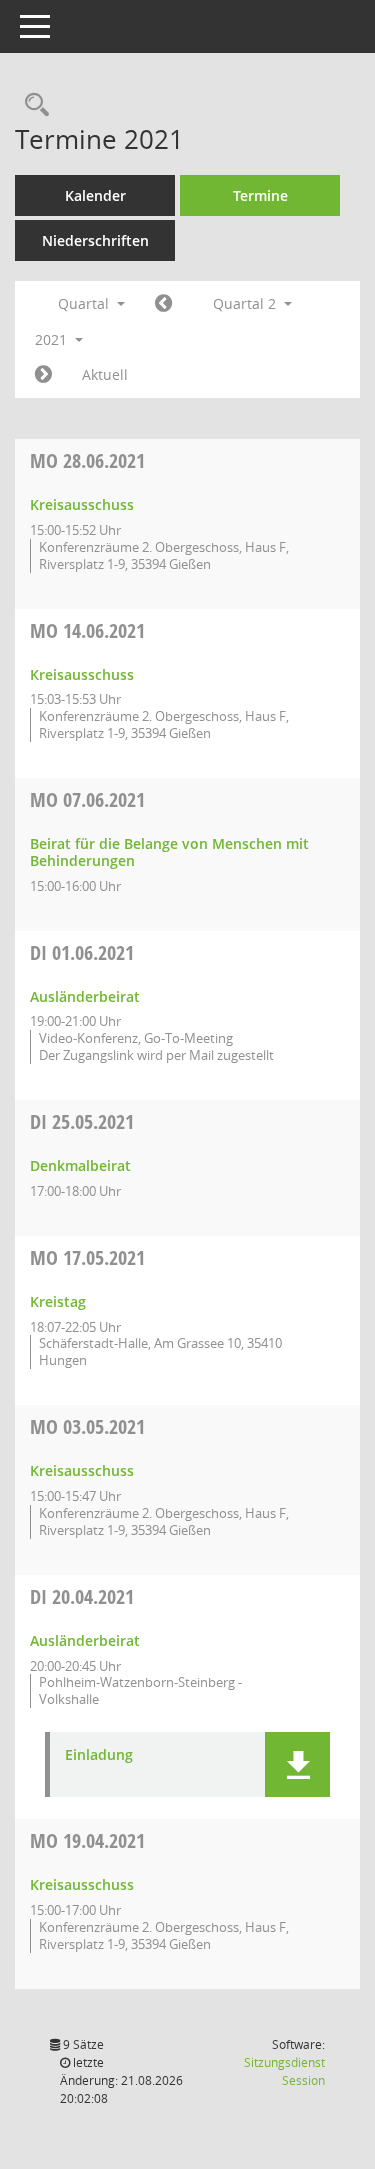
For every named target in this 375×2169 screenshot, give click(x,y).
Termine (260, 195)
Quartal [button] (85, 303)
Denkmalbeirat (80, 1165)
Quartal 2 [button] (246, 303)
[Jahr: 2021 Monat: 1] (163, 304)
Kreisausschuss (82, 504)
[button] (297, 1764)
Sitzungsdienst (284, 2071)
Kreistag (58, 1301)
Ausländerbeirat (85, 996)
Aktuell (105, 374)
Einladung (99, 1755)
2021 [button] (53, 339)
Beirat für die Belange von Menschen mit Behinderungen (169, 852)
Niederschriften (95, 240)
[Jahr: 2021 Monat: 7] (43, 375)
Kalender (95, 195)
